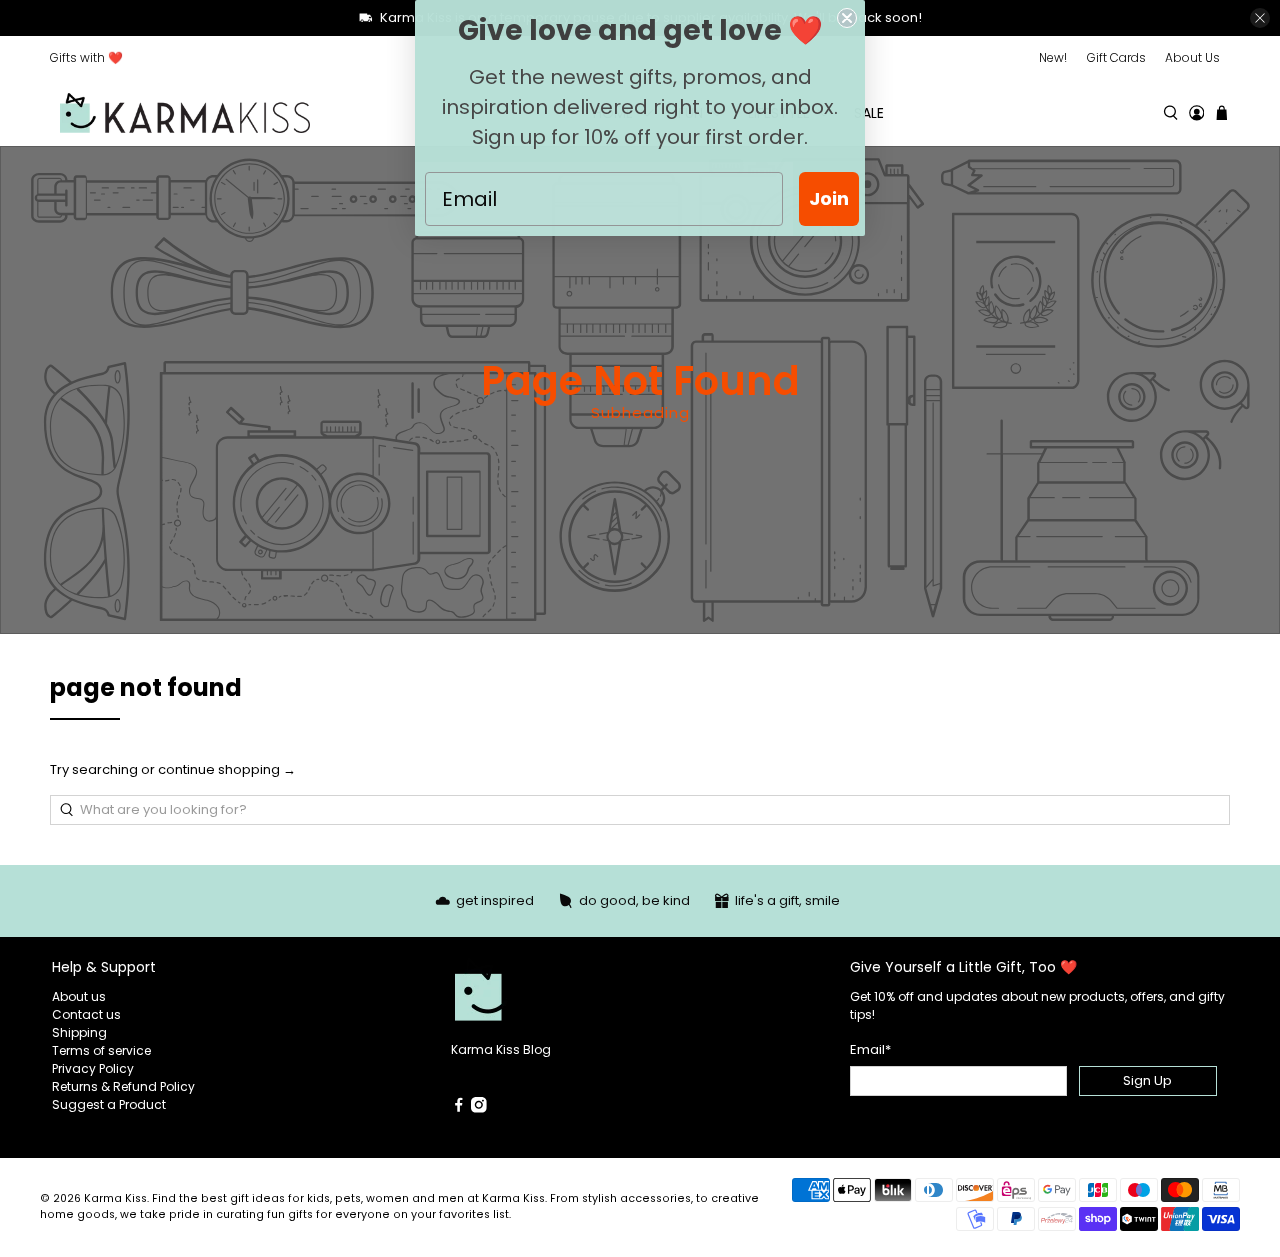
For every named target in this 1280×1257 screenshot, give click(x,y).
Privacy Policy (93, 1068)
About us (79, 996)
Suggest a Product (109, 1104)
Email (870, 1049)
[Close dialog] (847, 18)
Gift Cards (1116, 57)
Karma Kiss (115, 1198)
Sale (869, 113)
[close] (1260, 18)
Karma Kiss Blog (501, 1049)
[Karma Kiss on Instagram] (479, 1108)
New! (1053, 57)
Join (829, 198)
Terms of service (101, 1050)
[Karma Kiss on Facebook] (459, 1108)
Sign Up (1147, 1080)
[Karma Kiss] (185, 113)
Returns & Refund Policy (123, 1086)
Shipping (79, 1032)
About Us (1192, 57)
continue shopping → (227, 769)
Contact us (86, 1014)
